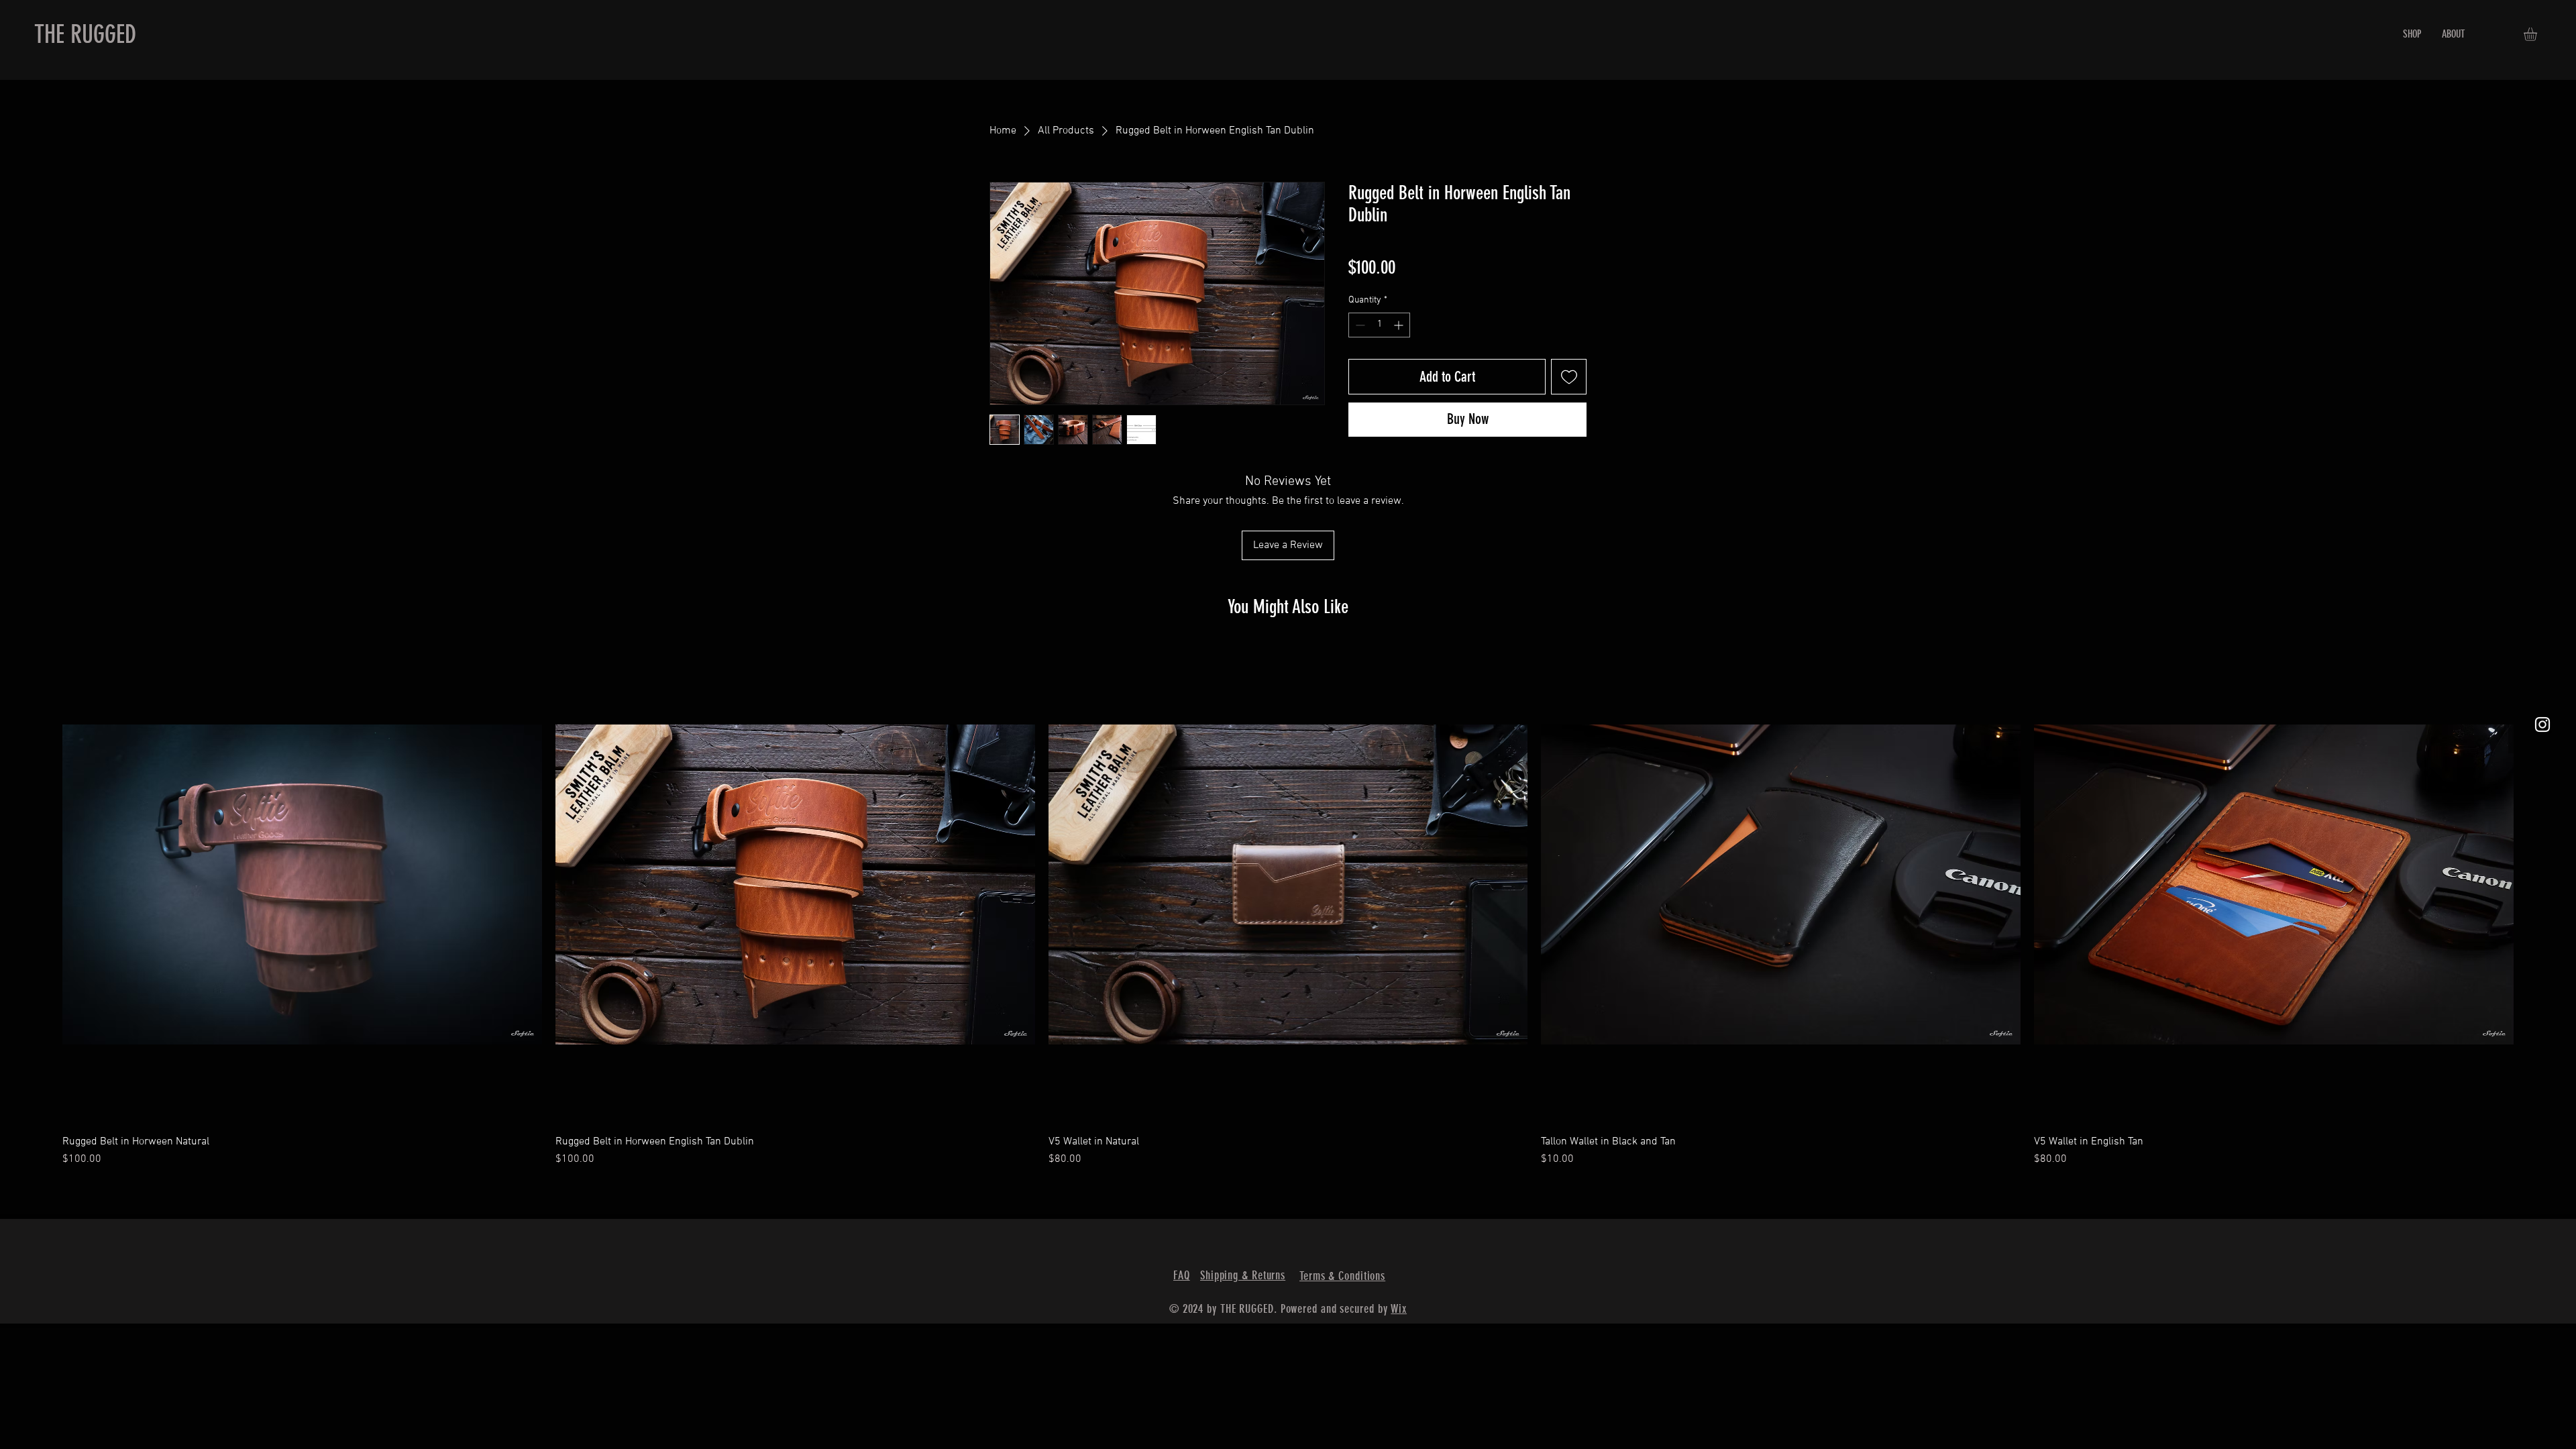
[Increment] (1400, 325)
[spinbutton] (1379, 325)
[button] (2538, 34)
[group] (1288, 906)
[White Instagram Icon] (2542, 724)
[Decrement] (1359, 325)
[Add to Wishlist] (1569, 377)
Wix (1399, 1309)
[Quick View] (302, 884)
